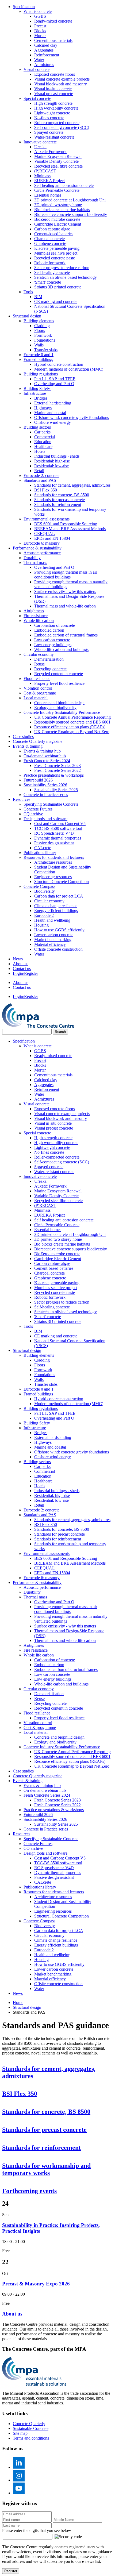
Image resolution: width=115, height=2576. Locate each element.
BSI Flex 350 (46, 490)
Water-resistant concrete (54, 137)
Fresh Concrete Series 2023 (57, 766)
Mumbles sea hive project (56, 253)
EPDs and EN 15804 (52, 538)
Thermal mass (35, 562)
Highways (43, 408)
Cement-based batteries (54, 234)
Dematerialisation (49, 659)
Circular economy (39, 654)
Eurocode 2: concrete (41, 475)
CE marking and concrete (56, 301)
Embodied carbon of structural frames (66, 635)
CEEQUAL (45, 533)
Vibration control (38, 688)
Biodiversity (45, 891)
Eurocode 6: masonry (42, 543)
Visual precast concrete (54, 94)
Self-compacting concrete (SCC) (62, 127)
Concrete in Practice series (46, 795)
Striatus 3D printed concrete (58, 287)
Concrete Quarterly (29, 2424)
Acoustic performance (42, 553)
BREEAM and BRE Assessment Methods (70, 529)
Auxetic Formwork (50, 152)
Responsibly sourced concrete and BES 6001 (72, 722)
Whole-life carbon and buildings (61, 650)
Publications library (40, 853)
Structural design (27, 316)
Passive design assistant (54, 843)
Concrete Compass (39, 886)
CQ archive (33, 814)
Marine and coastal (50, 413)
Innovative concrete (40, 142)
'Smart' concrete (48, 282)
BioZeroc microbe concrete (57, 219)
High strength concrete (53, 103)
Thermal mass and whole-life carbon (65, 606)
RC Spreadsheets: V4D (54, 833)
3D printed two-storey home (58, 205)
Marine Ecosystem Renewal (58, 156)
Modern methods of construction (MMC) (69, 369)
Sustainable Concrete (31, 2428)
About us (21, 964)
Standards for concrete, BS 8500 (62, 495)
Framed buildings (38, 359)
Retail (39, 471)
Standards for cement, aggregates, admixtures (72, 485)
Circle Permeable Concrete (57, 190)
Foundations (45, 340)
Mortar (40, 36)
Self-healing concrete (52, 272)
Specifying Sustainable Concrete (51, 804)
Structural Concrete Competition (62, 882)
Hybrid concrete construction (59, 364)
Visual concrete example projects (62, 79)
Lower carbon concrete (54, 935)
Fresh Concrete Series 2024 (47, 761)
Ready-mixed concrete (53, 21)
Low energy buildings (53, 645)
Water (39, 60)
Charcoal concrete (49, 239)
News (18, 959)
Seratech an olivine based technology (66, 277)
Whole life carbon (39, 621)
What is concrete (38, 11)
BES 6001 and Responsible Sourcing (66, 524)
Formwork (43, 335)
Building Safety (37, 388)
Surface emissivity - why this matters (65, 591)
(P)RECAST (45, 171)
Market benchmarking (53, 940)
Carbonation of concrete (55, 625)
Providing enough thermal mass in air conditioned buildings (66, 575)
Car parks (42, 432)
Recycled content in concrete (59, 674)
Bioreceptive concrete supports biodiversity (71, 214)
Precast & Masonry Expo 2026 (36, 2284)
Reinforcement (47, 55)
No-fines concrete (49, 118)
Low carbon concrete (52, 640)
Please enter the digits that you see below (37, 2530)
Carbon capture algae (52, 229)
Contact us (22, 969)
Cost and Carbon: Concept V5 (60, 824)
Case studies (23, 737)
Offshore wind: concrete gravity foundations (72, 417)
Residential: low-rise (51, 466)
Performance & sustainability (37, 548)
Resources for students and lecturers (54, 857)
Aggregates (44, 50)
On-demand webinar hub (45, 756)
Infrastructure (35, 393)
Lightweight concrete (52, 113)
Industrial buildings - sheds (57, 456)
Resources (22, 799)
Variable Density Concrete (56, 161)
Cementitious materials (53, 40)
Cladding (42, 326)
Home (18, 2002)
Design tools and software (45, 819)
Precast (40, 26)
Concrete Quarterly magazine (38, 741)
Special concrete (37, 98)
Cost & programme (40, 693)
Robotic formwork (50, 263)
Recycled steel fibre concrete (58, 166)
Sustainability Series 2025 (56, 790)
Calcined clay (46, 45)
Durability (32, 558)
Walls (39, 345)
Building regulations (41, 374)
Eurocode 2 (44, 915)
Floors (40, 330)
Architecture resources (53, 862)
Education (43, 442)
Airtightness (34, 611)
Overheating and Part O (54, 384)
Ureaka (40, 147)
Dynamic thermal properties (58, 838)
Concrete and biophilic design (59, 703)
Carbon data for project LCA (59, 896)
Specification (24, 7)
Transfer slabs (46, 350)
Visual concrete (37, 69)
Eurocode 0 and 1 (39, 355)
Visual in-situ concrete (53, 89)
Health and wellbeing (52, 920)
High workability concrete (56, 108)
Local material (36, 698)
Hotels (40, 451)
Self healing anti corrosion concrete (64, 185)
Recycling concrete (50, 669)
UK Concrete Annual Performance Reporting (72, 717)
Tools (28, 292)
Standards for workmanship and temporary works (46, 2169)
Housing (41, 925)
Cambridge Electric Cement (58, 224)
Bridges (41, 398)
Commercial (45, 437)
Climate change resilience (56, 906)
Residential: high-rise (52, 461)
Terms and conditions (31, 2438)
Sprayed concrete (49, 132)
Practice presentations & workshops (54, 775)
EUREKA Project (49, 181)
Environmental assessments (47, 519)
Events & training (28, 746)
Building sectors (37, 427)
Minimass (42, 176)
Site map (20, 2433)
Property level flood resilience (59, 683)
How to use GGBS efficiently (59, 930)
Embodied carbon (49, 630)
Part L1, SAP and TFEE (55, 379)
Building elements (39, 321)
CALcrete (43, 848)
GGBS (40, 16)
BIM (38, 297)
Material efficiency (50, 944)
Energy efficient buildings (56, 911)
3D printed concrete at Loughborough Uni (70, 200)
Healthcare (43, 446)
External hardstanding (53, 403)
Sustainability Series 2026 (45, 785)
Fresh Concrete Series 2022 (57, 770)
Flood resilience (37, 679)
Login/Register (25, 973)
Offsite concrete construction (58, 949)
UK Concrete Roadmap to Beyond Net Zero (72, 732)
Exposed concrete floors (55, 74)
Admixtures (44, 65)
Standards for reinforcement (58, 504)
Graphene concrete (50, 243)
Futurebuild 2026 (38, 780)
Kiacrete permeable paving (57, 248)
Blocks (40, 31)
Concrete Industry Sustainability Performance (62, 712)
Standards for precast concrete (60, 500)
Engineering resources (53, 877)
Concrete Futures (38, 809)
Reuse (39, 664)
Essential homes (48, 195)
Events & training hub (42, 751)
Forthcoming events (29, 2191)
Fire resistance (36, 616)
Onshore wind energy (53, 422)
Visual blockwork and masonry (61, 84)
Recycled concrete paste (55, 258)
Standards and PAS (40, 480)
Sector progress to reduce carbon (62, 268)
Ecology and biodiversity (55, 708)
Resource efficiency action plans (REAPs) (70, 727)
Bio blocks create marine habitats (62, 210)
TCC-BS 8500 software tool (58, 828)
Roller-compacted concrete (57, 123)
